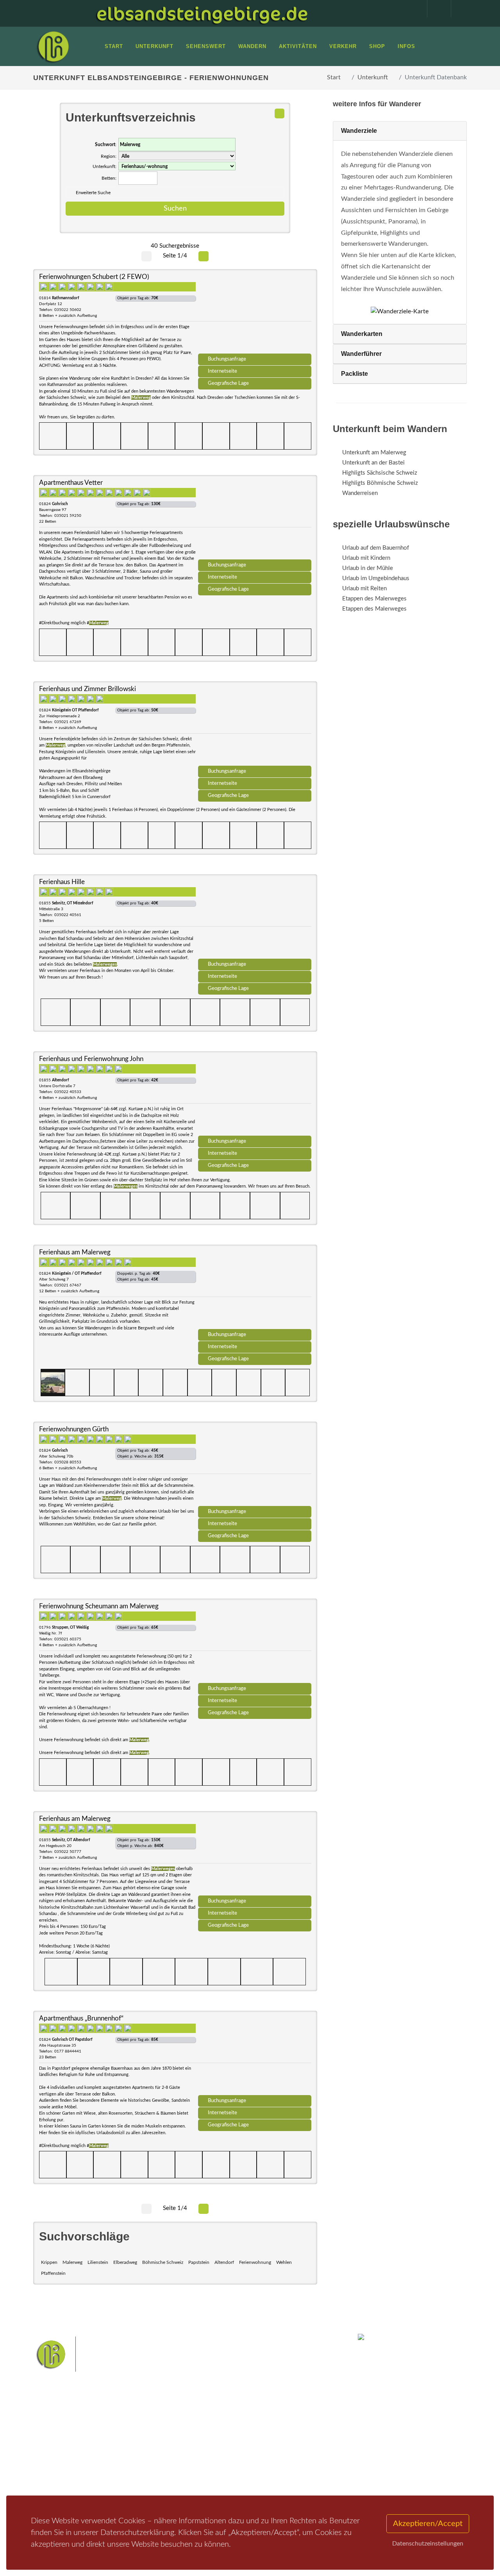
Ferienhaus (130, 2466)
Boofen (254, 2475)
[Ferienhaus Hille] (255, 919)
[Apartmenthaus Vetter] (255, 520)
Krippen (49, 2262)
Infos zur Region (63, 2446)
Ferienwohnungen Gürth (74, 1429)
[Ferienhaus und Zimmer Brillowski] (255, 726)
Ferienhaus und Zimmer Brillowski (87, 689)
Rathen (216, 2463)
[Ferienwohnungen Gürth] (255, 1467)
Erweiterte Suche (93, 193)
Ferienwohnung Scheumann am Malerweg (99, 1606)
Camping (128, 2477)
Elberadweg (125, 2262)
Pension (127, 2446)
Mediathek (56, 2456)
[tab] (400, 131)
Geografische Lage (228, 383)
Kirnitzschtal (198, 2475)
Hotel (124, 2436)
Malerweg (72, 2262)
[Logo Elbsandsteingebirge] (53, 46)
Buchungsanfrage (227, 359)
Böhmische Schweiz (163, 2262)
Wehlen (284, 2262)
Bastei (191, 2438)
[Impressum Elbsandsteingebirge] (411, 9)
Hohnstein (242, 2463)
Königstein (273, 2463)
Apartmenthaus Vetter (71, 483)
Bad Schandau (276, 2450)
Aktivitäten (57, 2477)
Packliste (354, 374)
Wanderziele (359, 131)
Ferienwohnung (255, 2262)
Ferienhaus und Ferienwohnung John (91, 1059)
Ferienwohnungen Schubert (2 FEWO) (94, 277)
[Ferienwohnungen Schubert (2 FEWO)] (255, 314)
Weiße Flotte (240, 2450)
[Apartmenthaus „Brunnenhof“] (255, 2056)
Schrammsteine (202, 2450)
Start (334, 77)
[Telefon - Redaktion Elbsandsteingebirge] (435, 9)
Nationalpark (248, 2438)
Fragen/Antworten (66, 2436)
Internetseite (222, 371)
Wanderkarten (362, 334)
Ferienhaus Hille (62, 882)
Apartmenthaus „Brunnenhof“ (81, 2018)
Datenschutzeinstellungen (428, 2544)
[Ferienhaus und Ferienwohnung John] (255, 1096)
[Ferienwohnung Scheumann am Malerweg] (255, 1643)
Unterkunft (373, 77)
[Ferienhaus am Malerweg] (255, 1290)
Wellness (229, 2475)
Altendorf (224, 2262)
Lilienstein (98, 2262)
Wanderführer (361, 354)
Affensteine (283, 2438)
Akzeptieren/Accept (428, 2524)
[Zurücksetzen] (279, 113)
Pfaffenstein (53, 2273)
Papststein (199, 2262)
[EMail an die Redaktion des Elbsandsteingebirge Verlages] (459, 9)
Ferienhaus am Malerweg (75, 1252)
